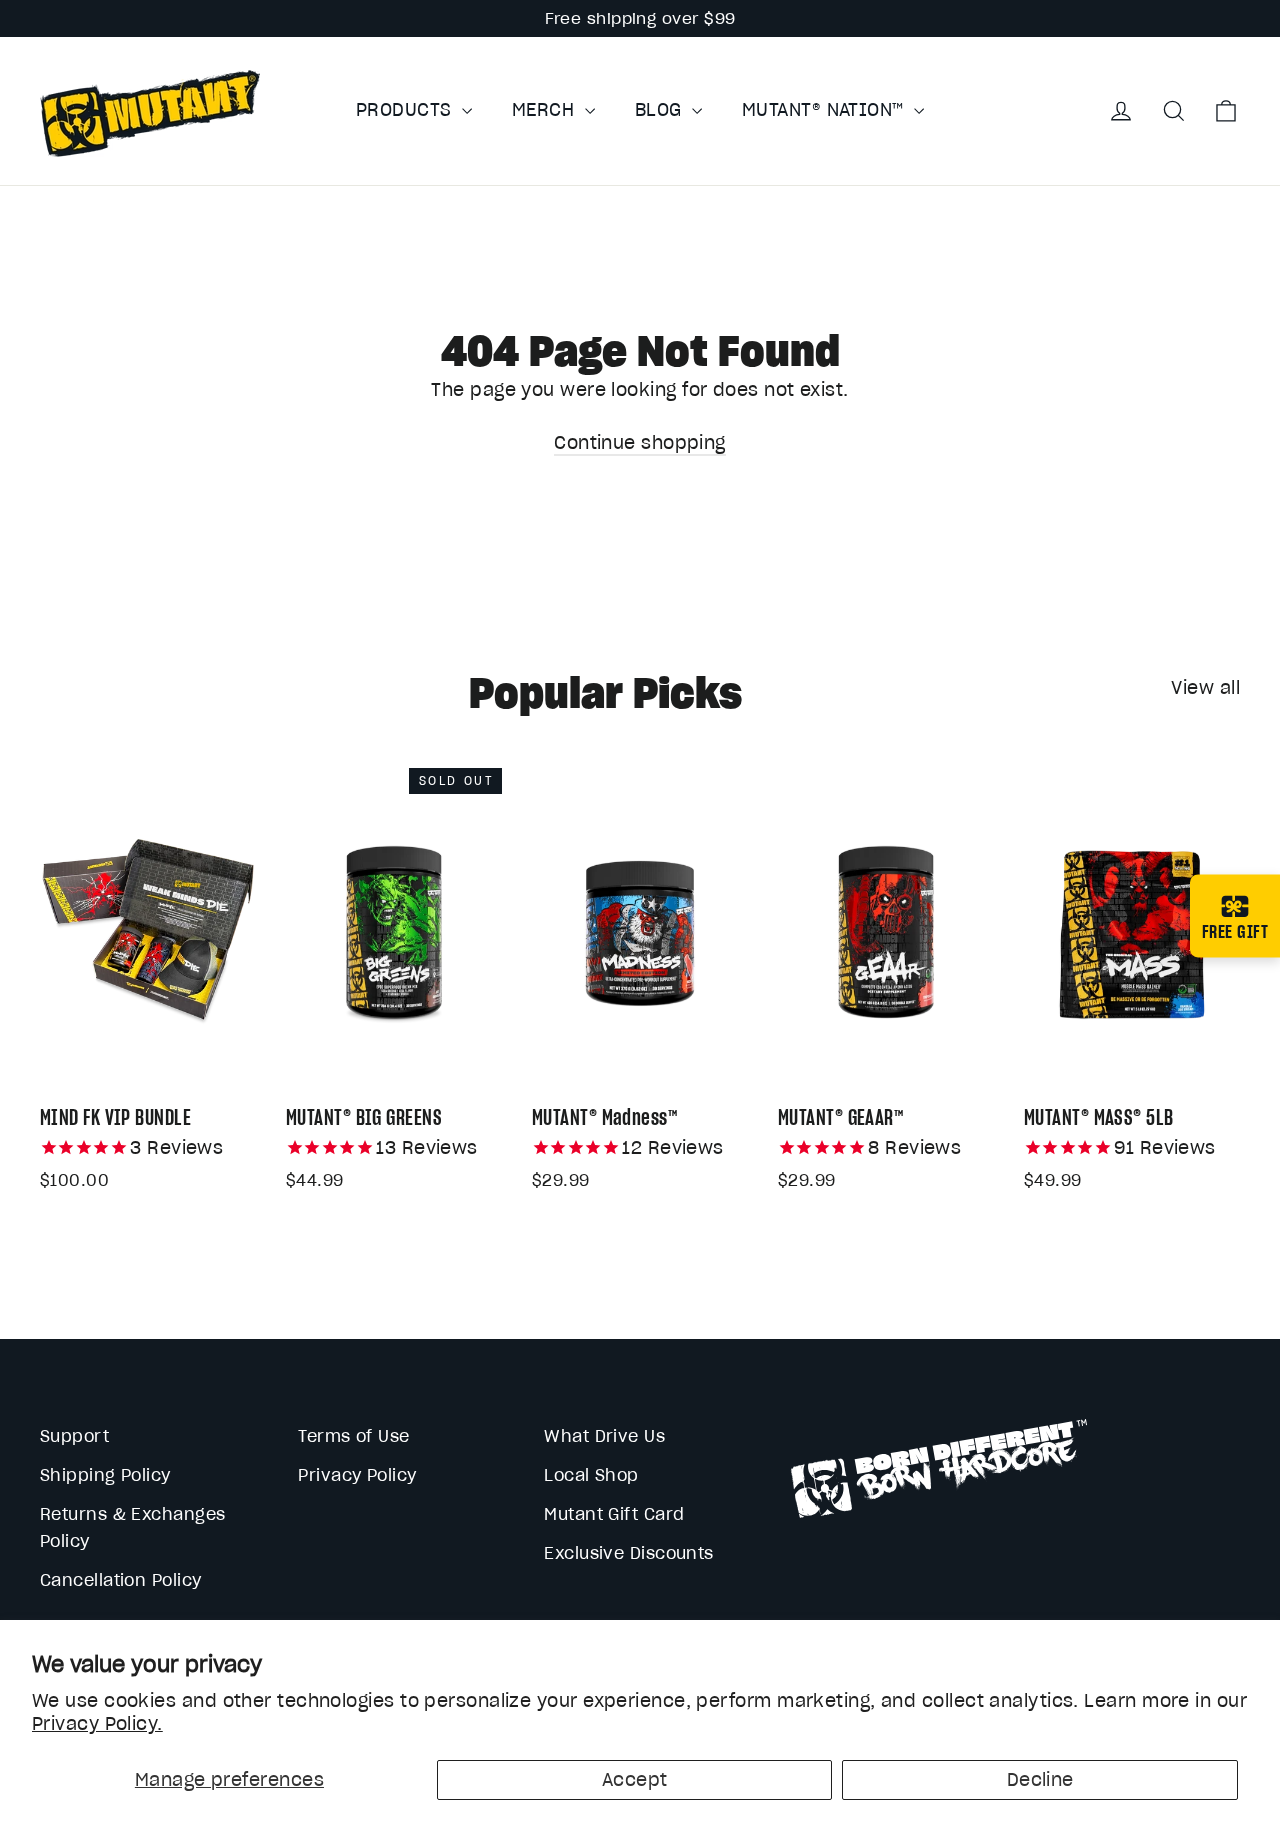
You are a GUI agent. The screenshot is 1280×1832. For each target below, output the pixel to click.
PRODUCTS (406, 109)
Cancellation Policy (121, 1580)
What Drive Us (604, 1436)
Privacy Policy (357, 1475)
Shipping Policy (105, 1475)
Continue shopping (640, 442)
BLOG (661, 109)
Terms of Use (353, 1436)
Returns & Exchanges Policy (133, 1527)
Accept (635, 1779)
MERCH (546, 109)
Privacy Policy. (97, 1723)
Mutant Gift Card (614, 1514)
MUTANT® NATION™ (825, 109)
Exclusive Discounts (629, 1553)
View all (1205, 687)
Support (74, 1436)
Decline (1040, 1779)
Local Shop (591, 1475)
